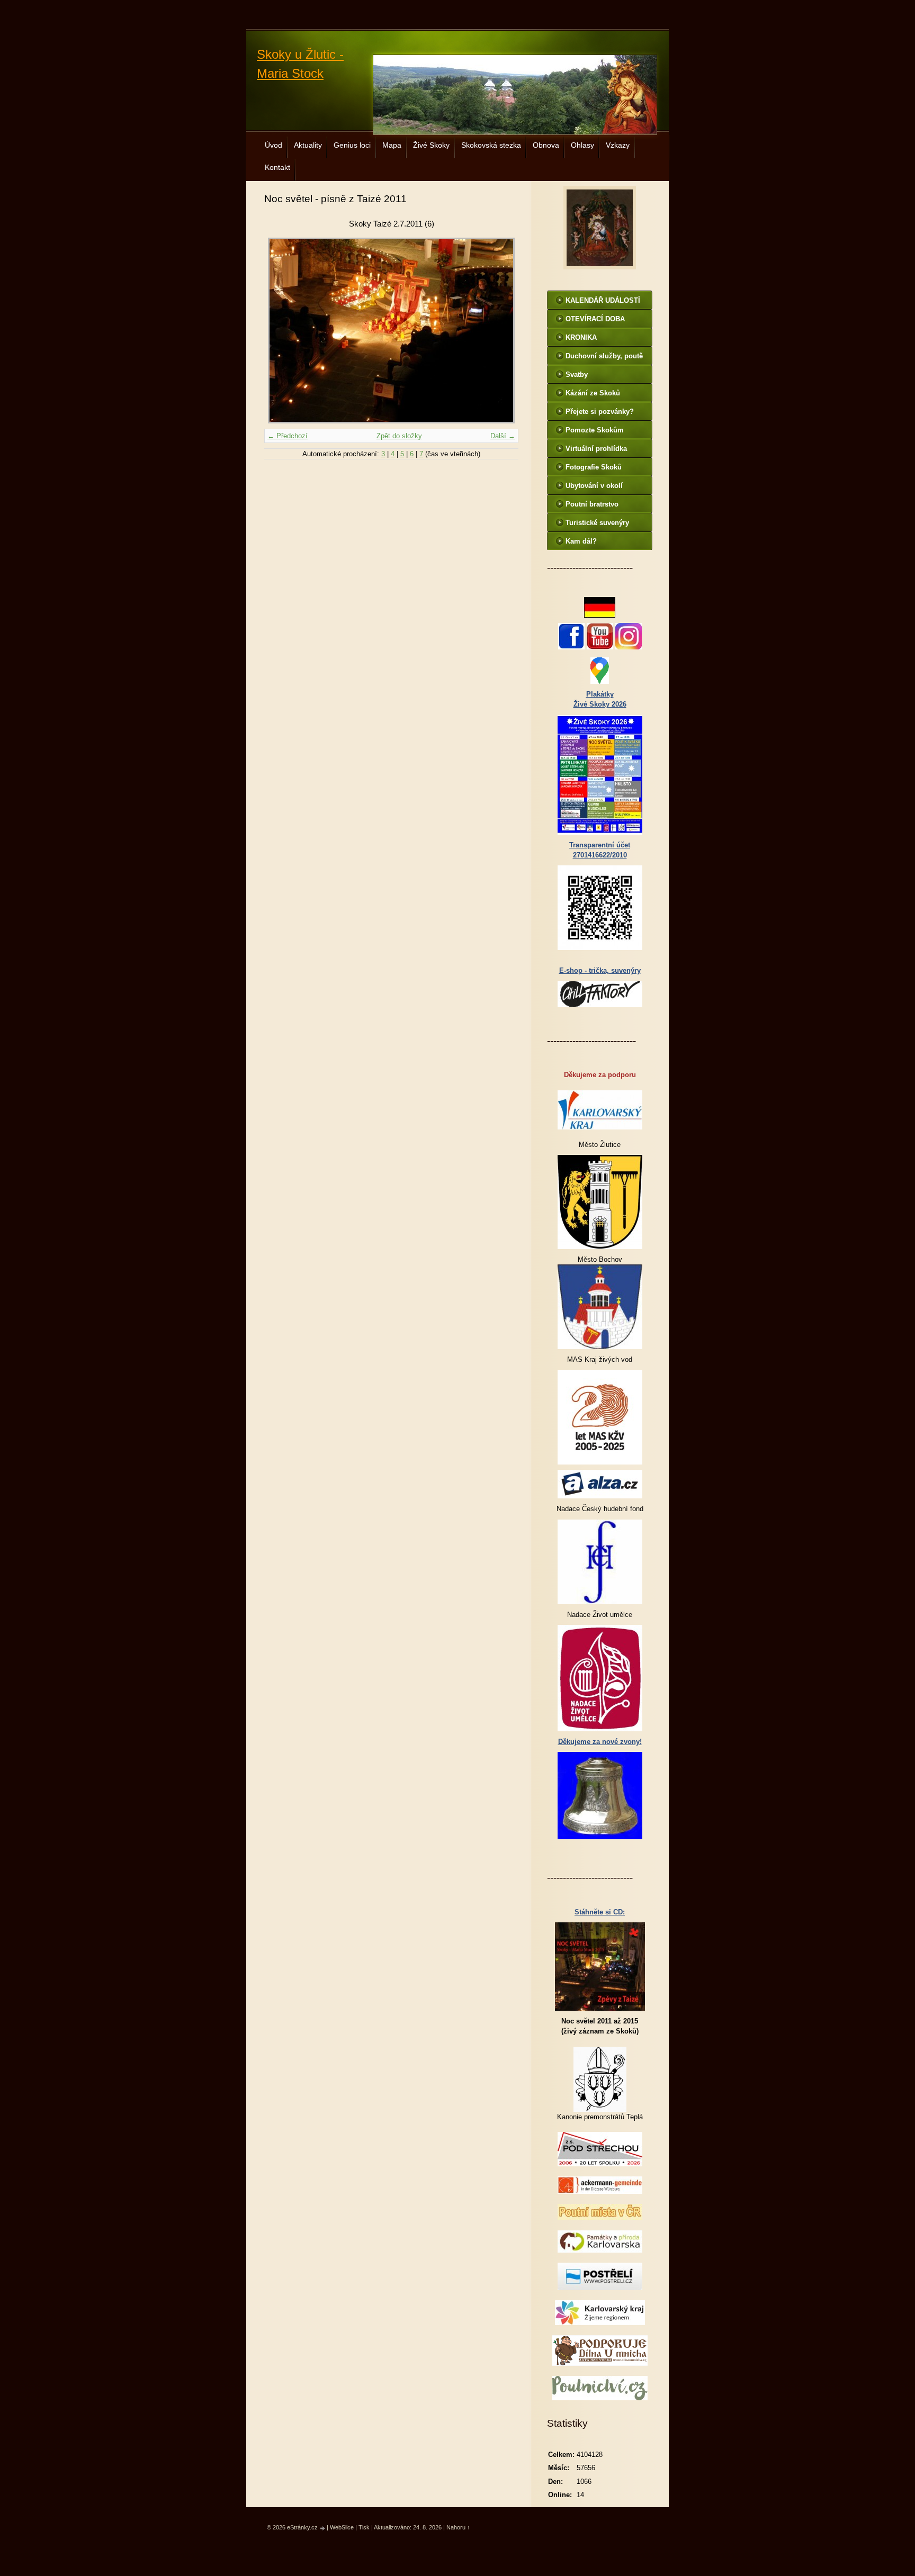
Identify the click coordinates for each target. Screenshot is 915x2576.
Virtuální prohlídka (596, 449)
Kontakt (277, 167)
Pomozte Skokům (595, 430)
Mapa (392, 145)
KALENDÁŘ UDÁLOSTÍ (603, 300)
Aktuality (308, 145)
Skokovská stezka (491, 145)
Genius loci (352, 145)
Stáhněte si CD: (600, 1912)
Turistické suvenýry (597, 523)
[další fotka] (501, 331)
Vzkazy (618, 145)
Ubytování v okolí (594, 486)
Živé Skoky (431, 145)
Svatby (577, 374)
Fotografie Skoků (594, 467)
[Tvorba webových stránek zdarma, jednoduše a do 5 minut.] (323, 2528)
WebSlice (342, 2527)
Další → (503, 436)
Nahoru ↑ (458, 2527)
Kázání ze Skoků (593, 393)
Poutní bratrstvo (592, 504)
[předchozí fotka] (281, 331)
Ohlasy (582, 145)
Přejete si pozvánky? (600, 412)
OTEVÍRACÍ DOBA (595, 319)
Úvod (273, 145)
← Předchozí (288, 436)
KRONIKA (581, 337)
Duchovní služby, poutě (604, 356)
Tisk (364, 2527)
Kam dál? (581, 541)
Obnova (546, 145)
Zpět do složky (399, 436)
